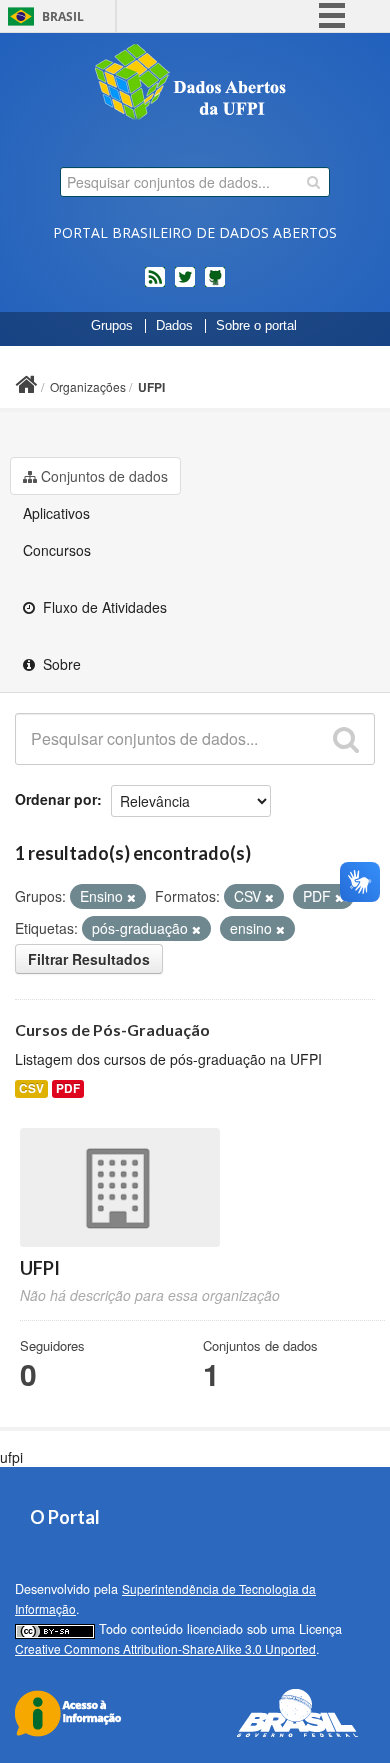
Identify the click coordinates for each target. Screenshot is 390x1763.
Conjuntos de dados (104, 476)
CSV (31, 1088)
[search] (313, 182)
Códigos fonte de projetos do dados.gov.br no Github (215, 285)
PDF (68, 1088)
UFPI (151, 387)
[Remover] (131, 897)
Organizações (88, 386)
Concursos (57, 550)
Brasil (63, 16)
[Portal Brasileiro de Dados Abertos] (195, 84)
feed (155, 285)
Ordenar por (56, 799)
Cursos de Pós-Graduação (112, 1029)
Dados (174, 326)
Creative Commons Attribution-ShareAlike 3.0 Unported (165, 1648)
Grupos (112, 326)
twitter (185, 285)
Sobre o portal (256, 326)
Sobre (60, 664)
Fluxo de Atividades (103, 607)
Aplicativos (56, 513)
